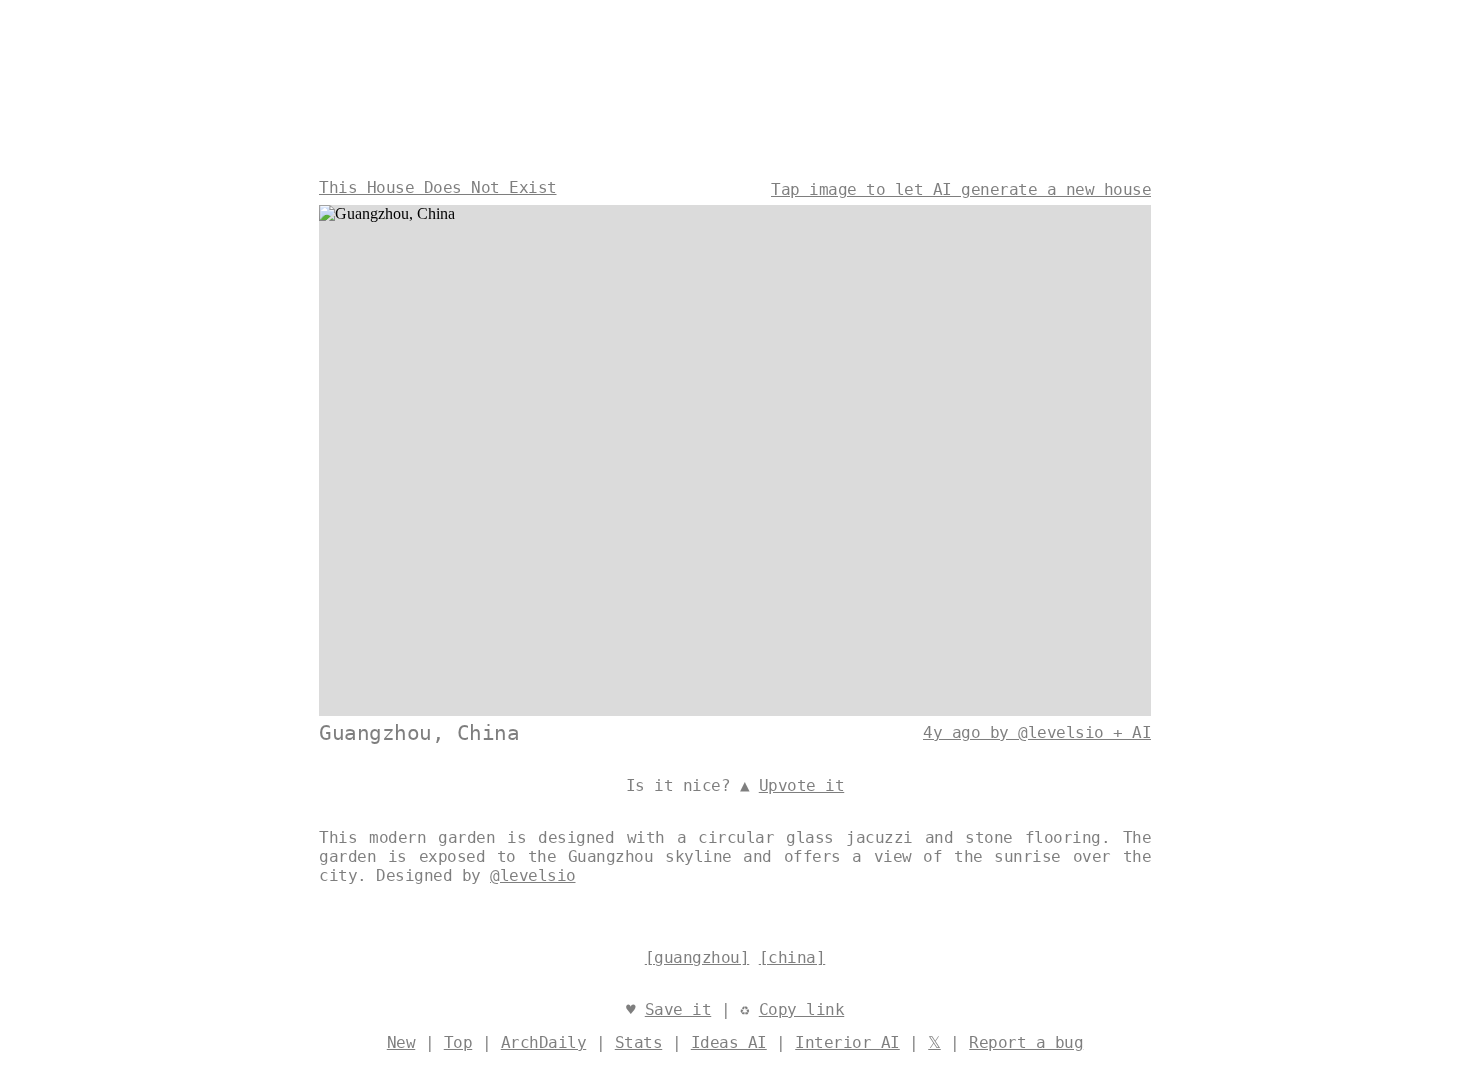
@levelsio (533, 875)
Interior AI (847, 1042)
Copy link (802, 1009)
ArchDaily (544, 1042)
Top (458, 1042)
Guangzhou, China (419, 733)
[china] (792, 957)
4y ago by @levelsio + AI (1037, 732)
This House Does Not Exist (438, 187)
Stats (639, 1042)
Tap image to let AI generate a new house (961, 189)
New (401, 1042)
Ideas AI (729, 1042)
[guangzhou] (697, 957)
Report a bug (1026, 1042)
